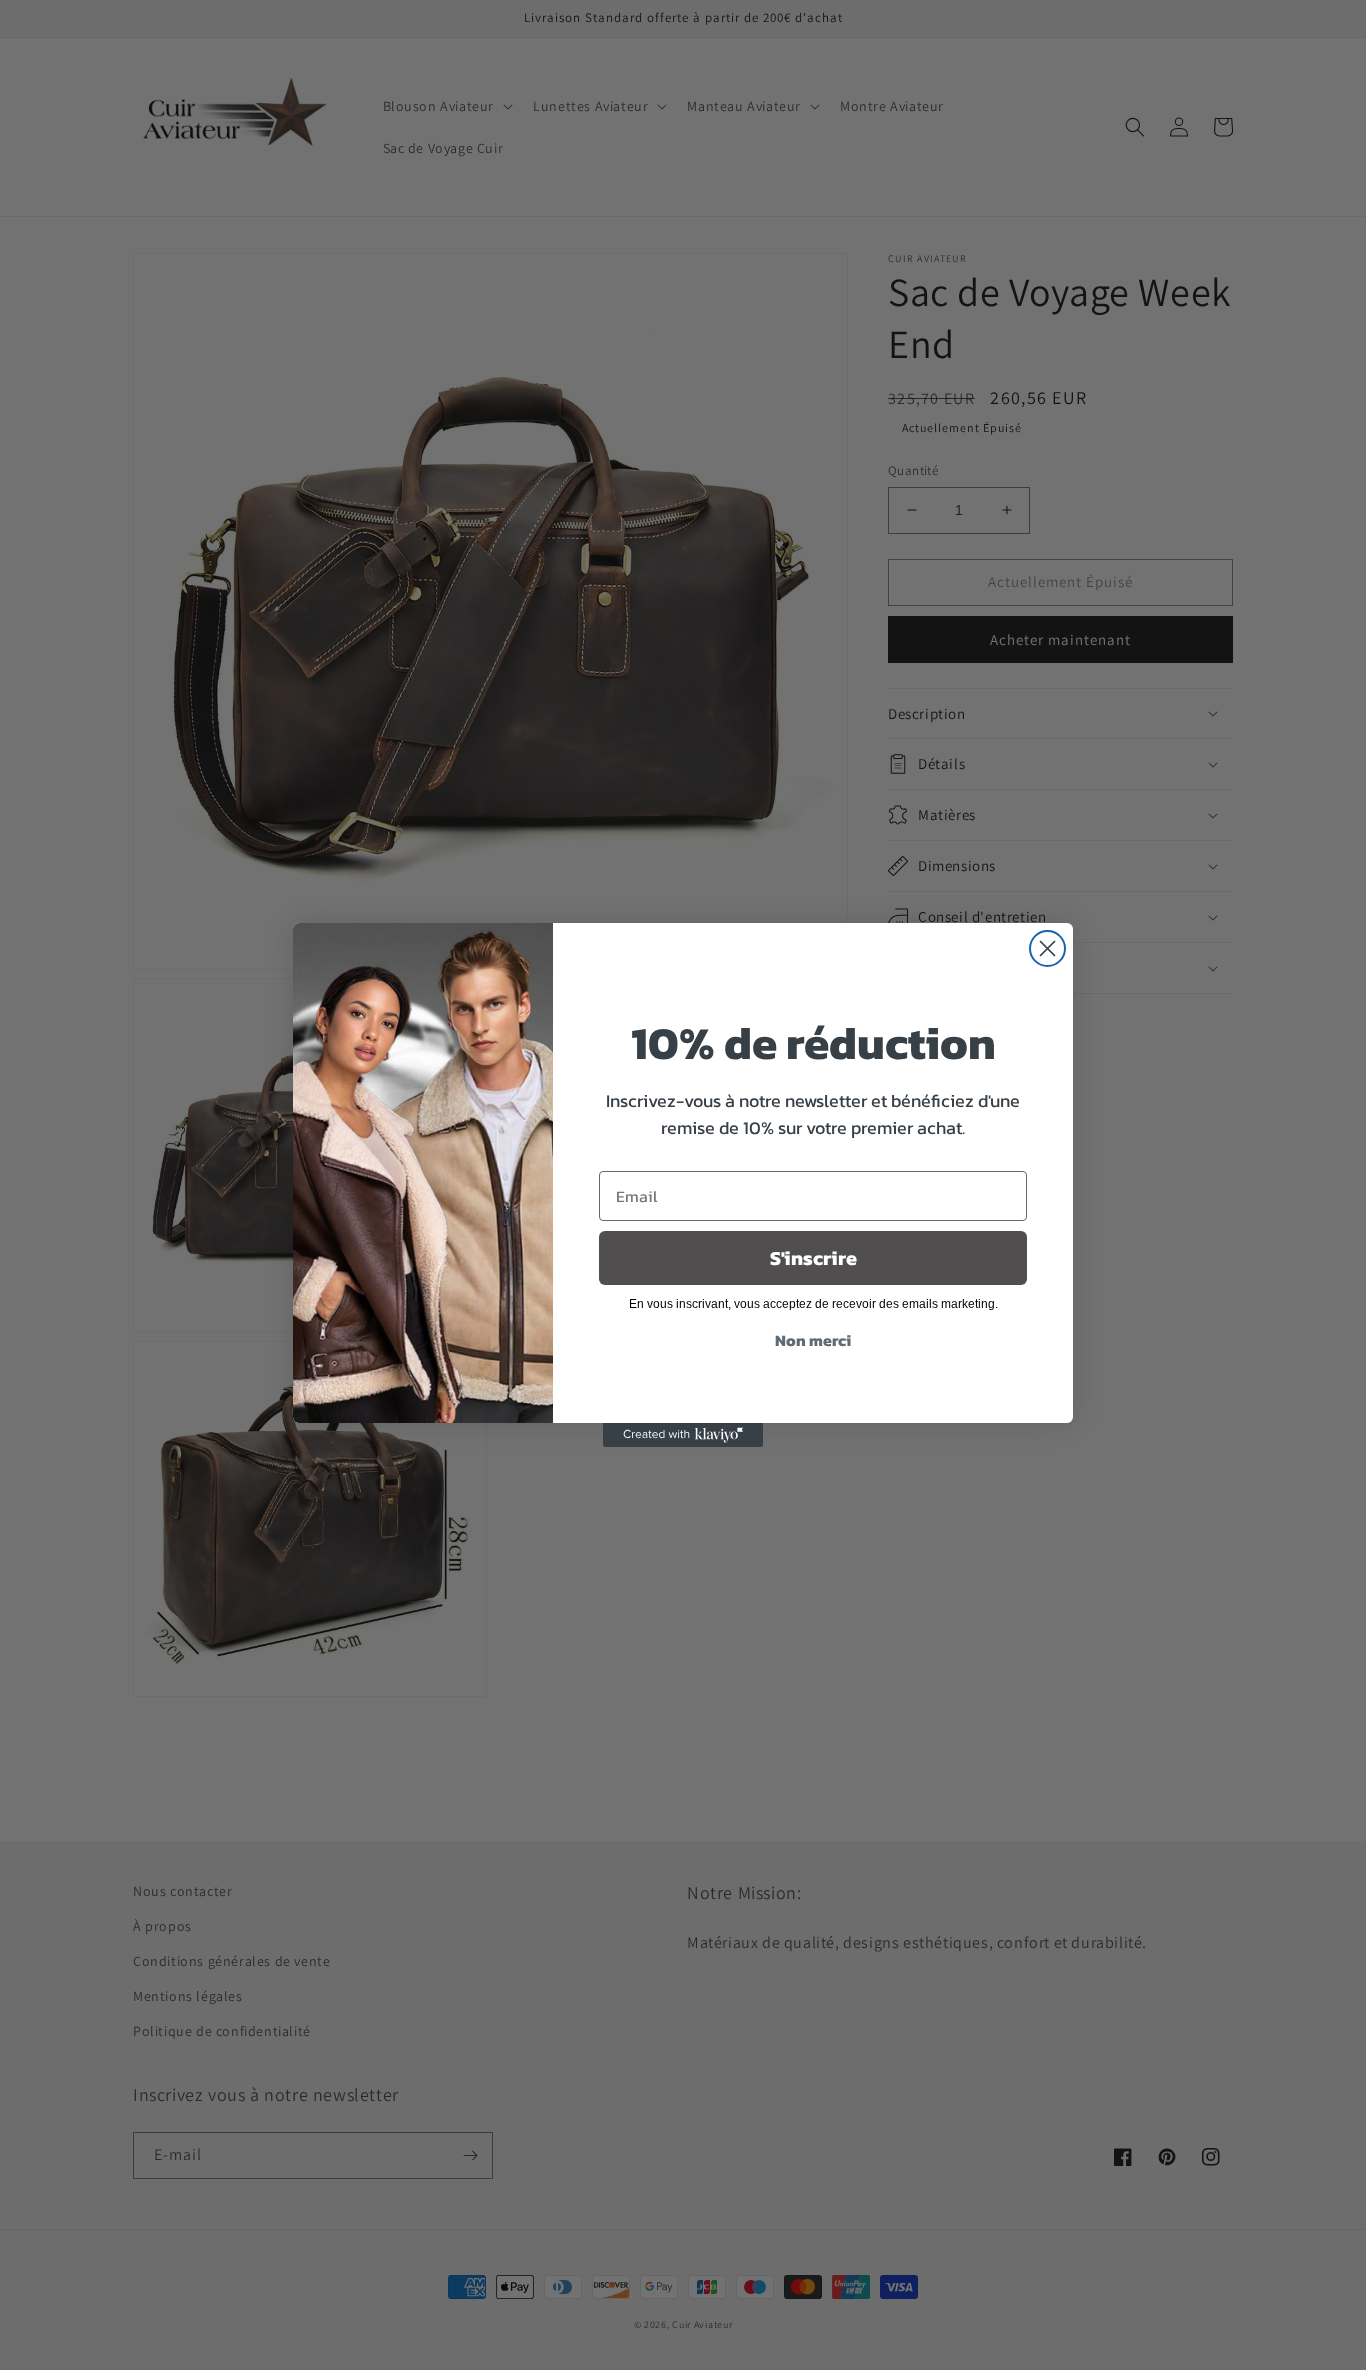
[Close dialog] (1047, 948)
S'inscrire (813, 1258)
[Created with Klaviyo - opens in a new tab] (683, 1435)
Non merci (813, 1340)
